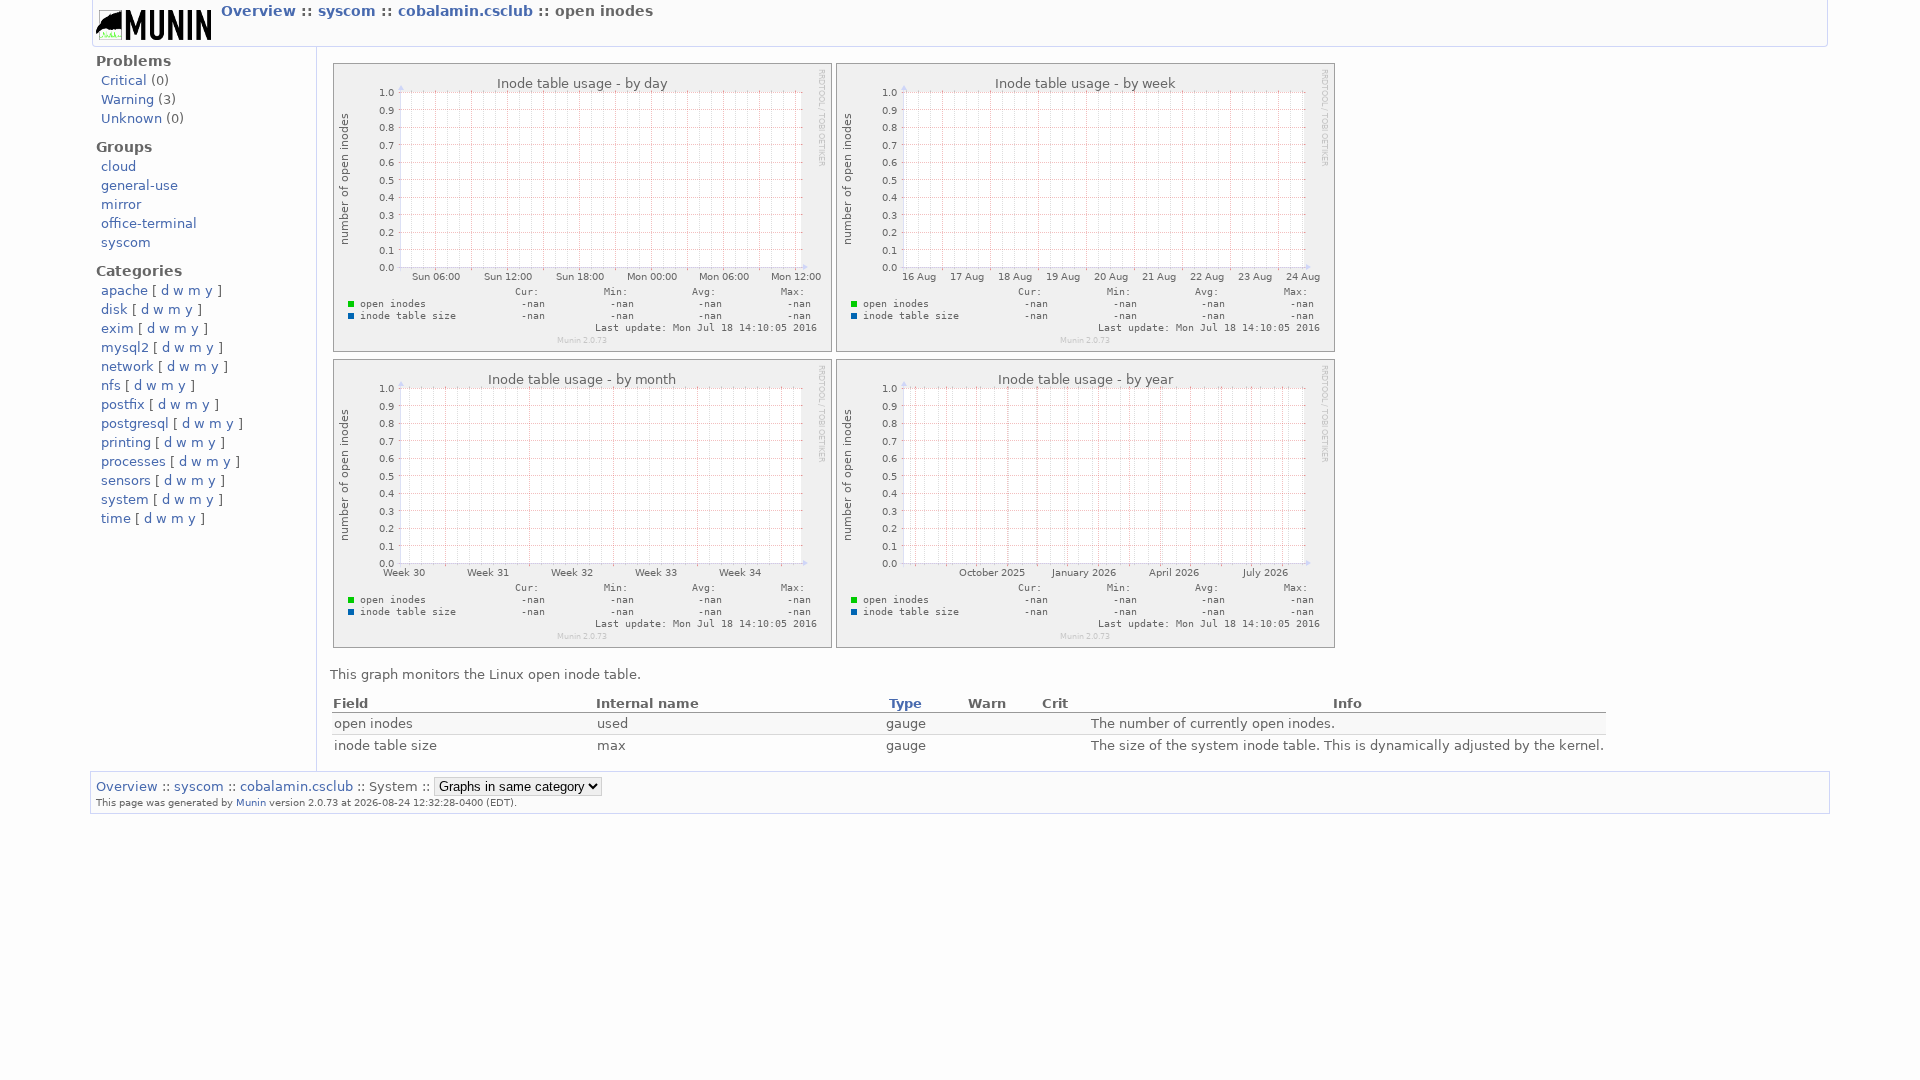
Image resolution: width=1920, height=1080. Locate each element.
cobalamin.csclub (468, 11)
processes (133, 461)
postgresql (135, 423)
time (116, 518)
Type (905, 703)
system (125, 499)
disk (114, 309)
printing (126, 442)
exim (117, 328)
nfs (111, 385)
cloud (118, 166)
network (127, 366)
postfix (123, 404)
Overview (261, 11)
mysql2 (125, 347)
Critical (124, 80)
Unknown (131, 118)
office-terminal (149, 223)
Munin (251, 802)
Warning (127, 99)
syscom (349, 11)
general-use (139, 185)
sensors (126, 480)
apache (124, 290)
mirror (121, 204)
